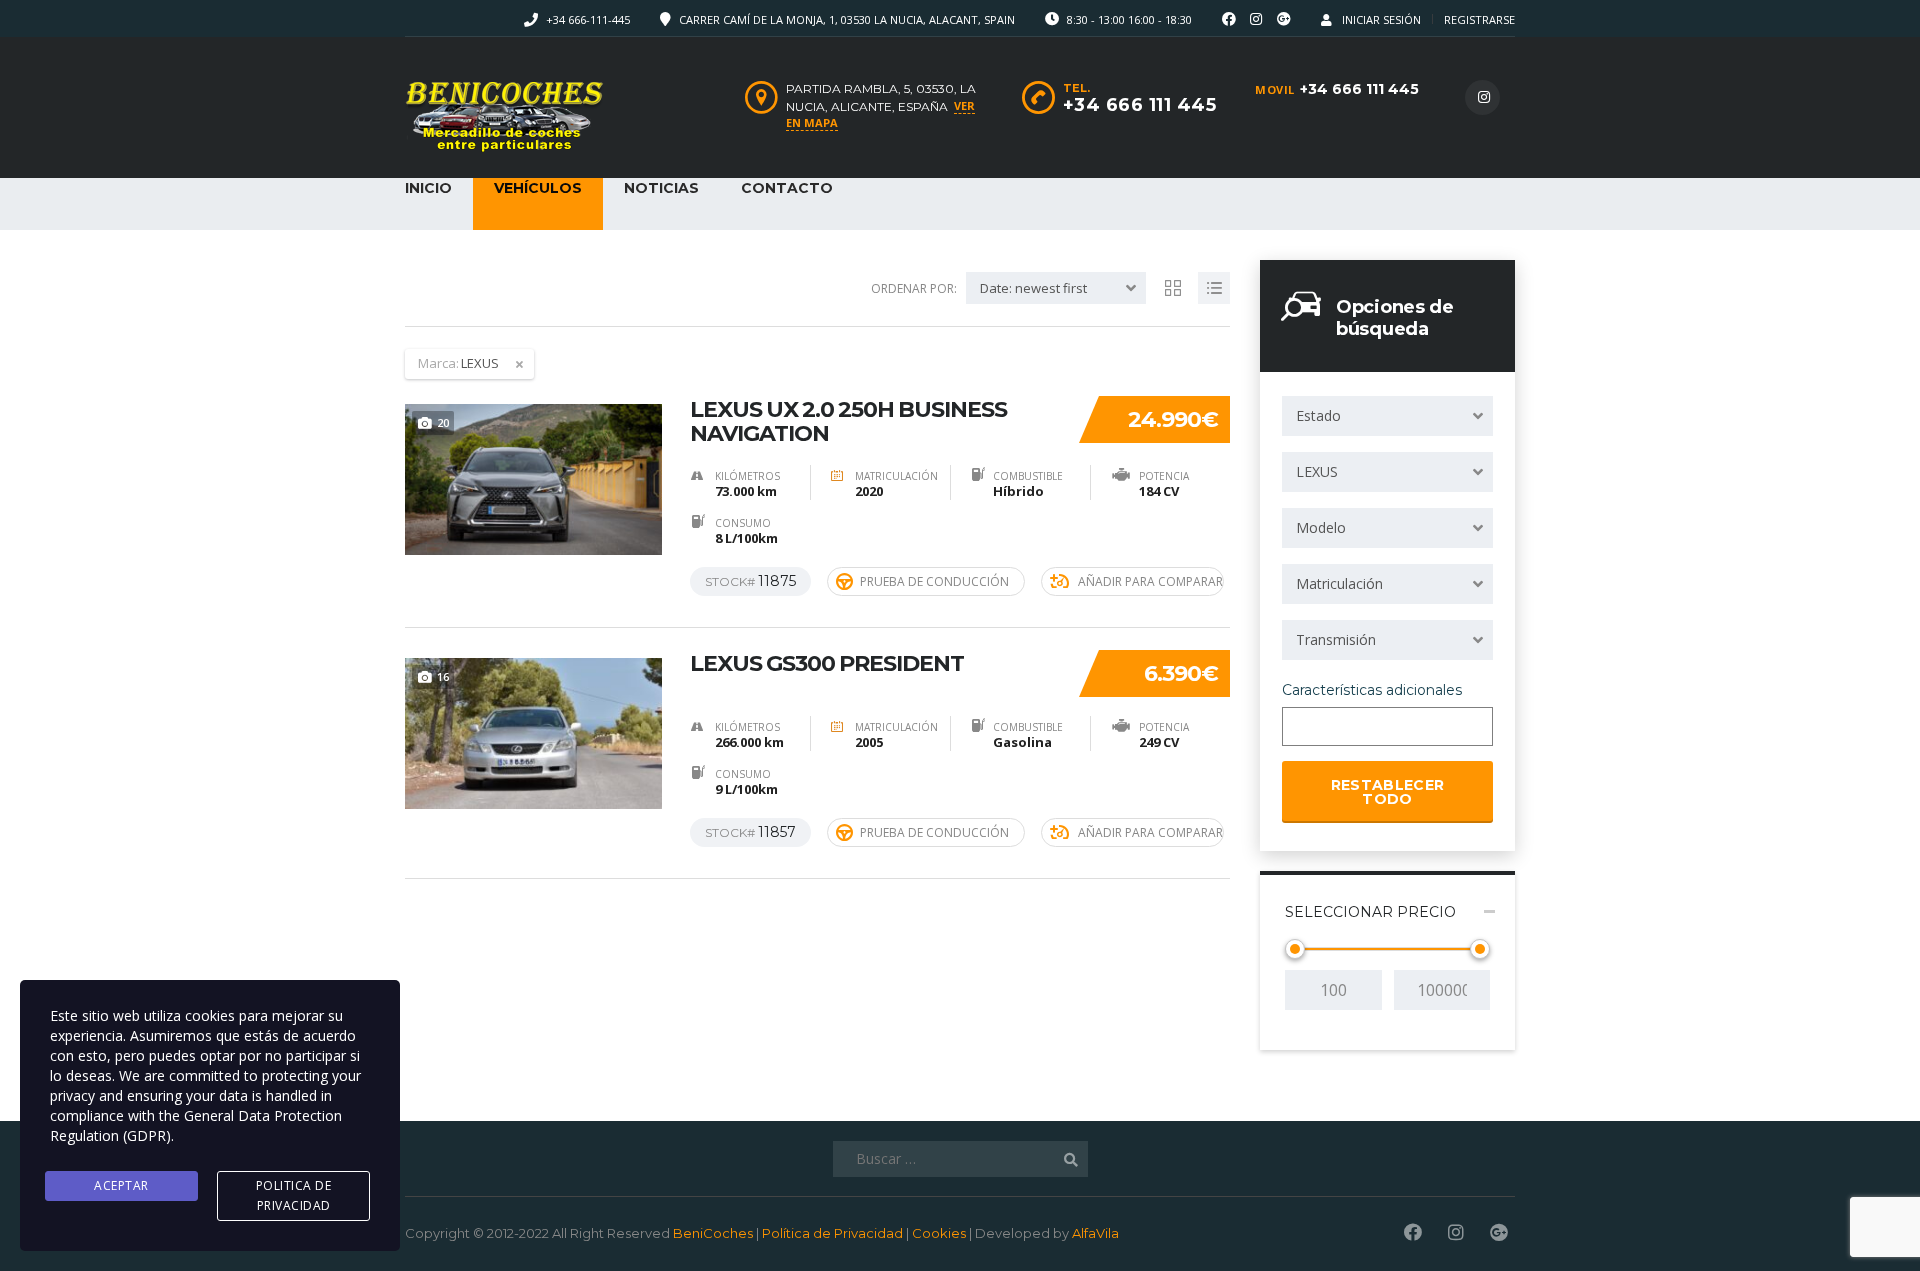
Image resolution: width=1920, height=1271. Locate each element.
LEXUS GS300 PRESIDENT (827, 664)
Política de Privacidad (832, 1233)
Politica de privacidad (294, 1195)
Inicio (428, 188)
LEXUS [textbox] (1317, 471)
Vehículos (538, 188)
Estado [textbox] (1318, 415)
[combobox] (1387, 416)
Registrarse (1479, 19)
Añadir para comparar (1150, 581)
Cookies (939, 1233)
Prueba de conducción (934, 581)
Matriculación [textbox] (1339, 583)
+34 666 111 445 (1359, 89)
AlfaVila (1095, 1233)
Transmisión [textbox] (1336, 639)
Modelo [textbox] (1321, 527)
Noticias (661, 188)
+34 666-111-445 (588, 19)
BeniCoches (713, 1233)
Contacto (787, 188)
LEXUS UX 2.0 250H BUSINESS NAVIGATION (848, 422)
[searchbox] (1305, 728)
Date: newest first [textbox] (1033, 288)
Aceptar (121, 1185)
